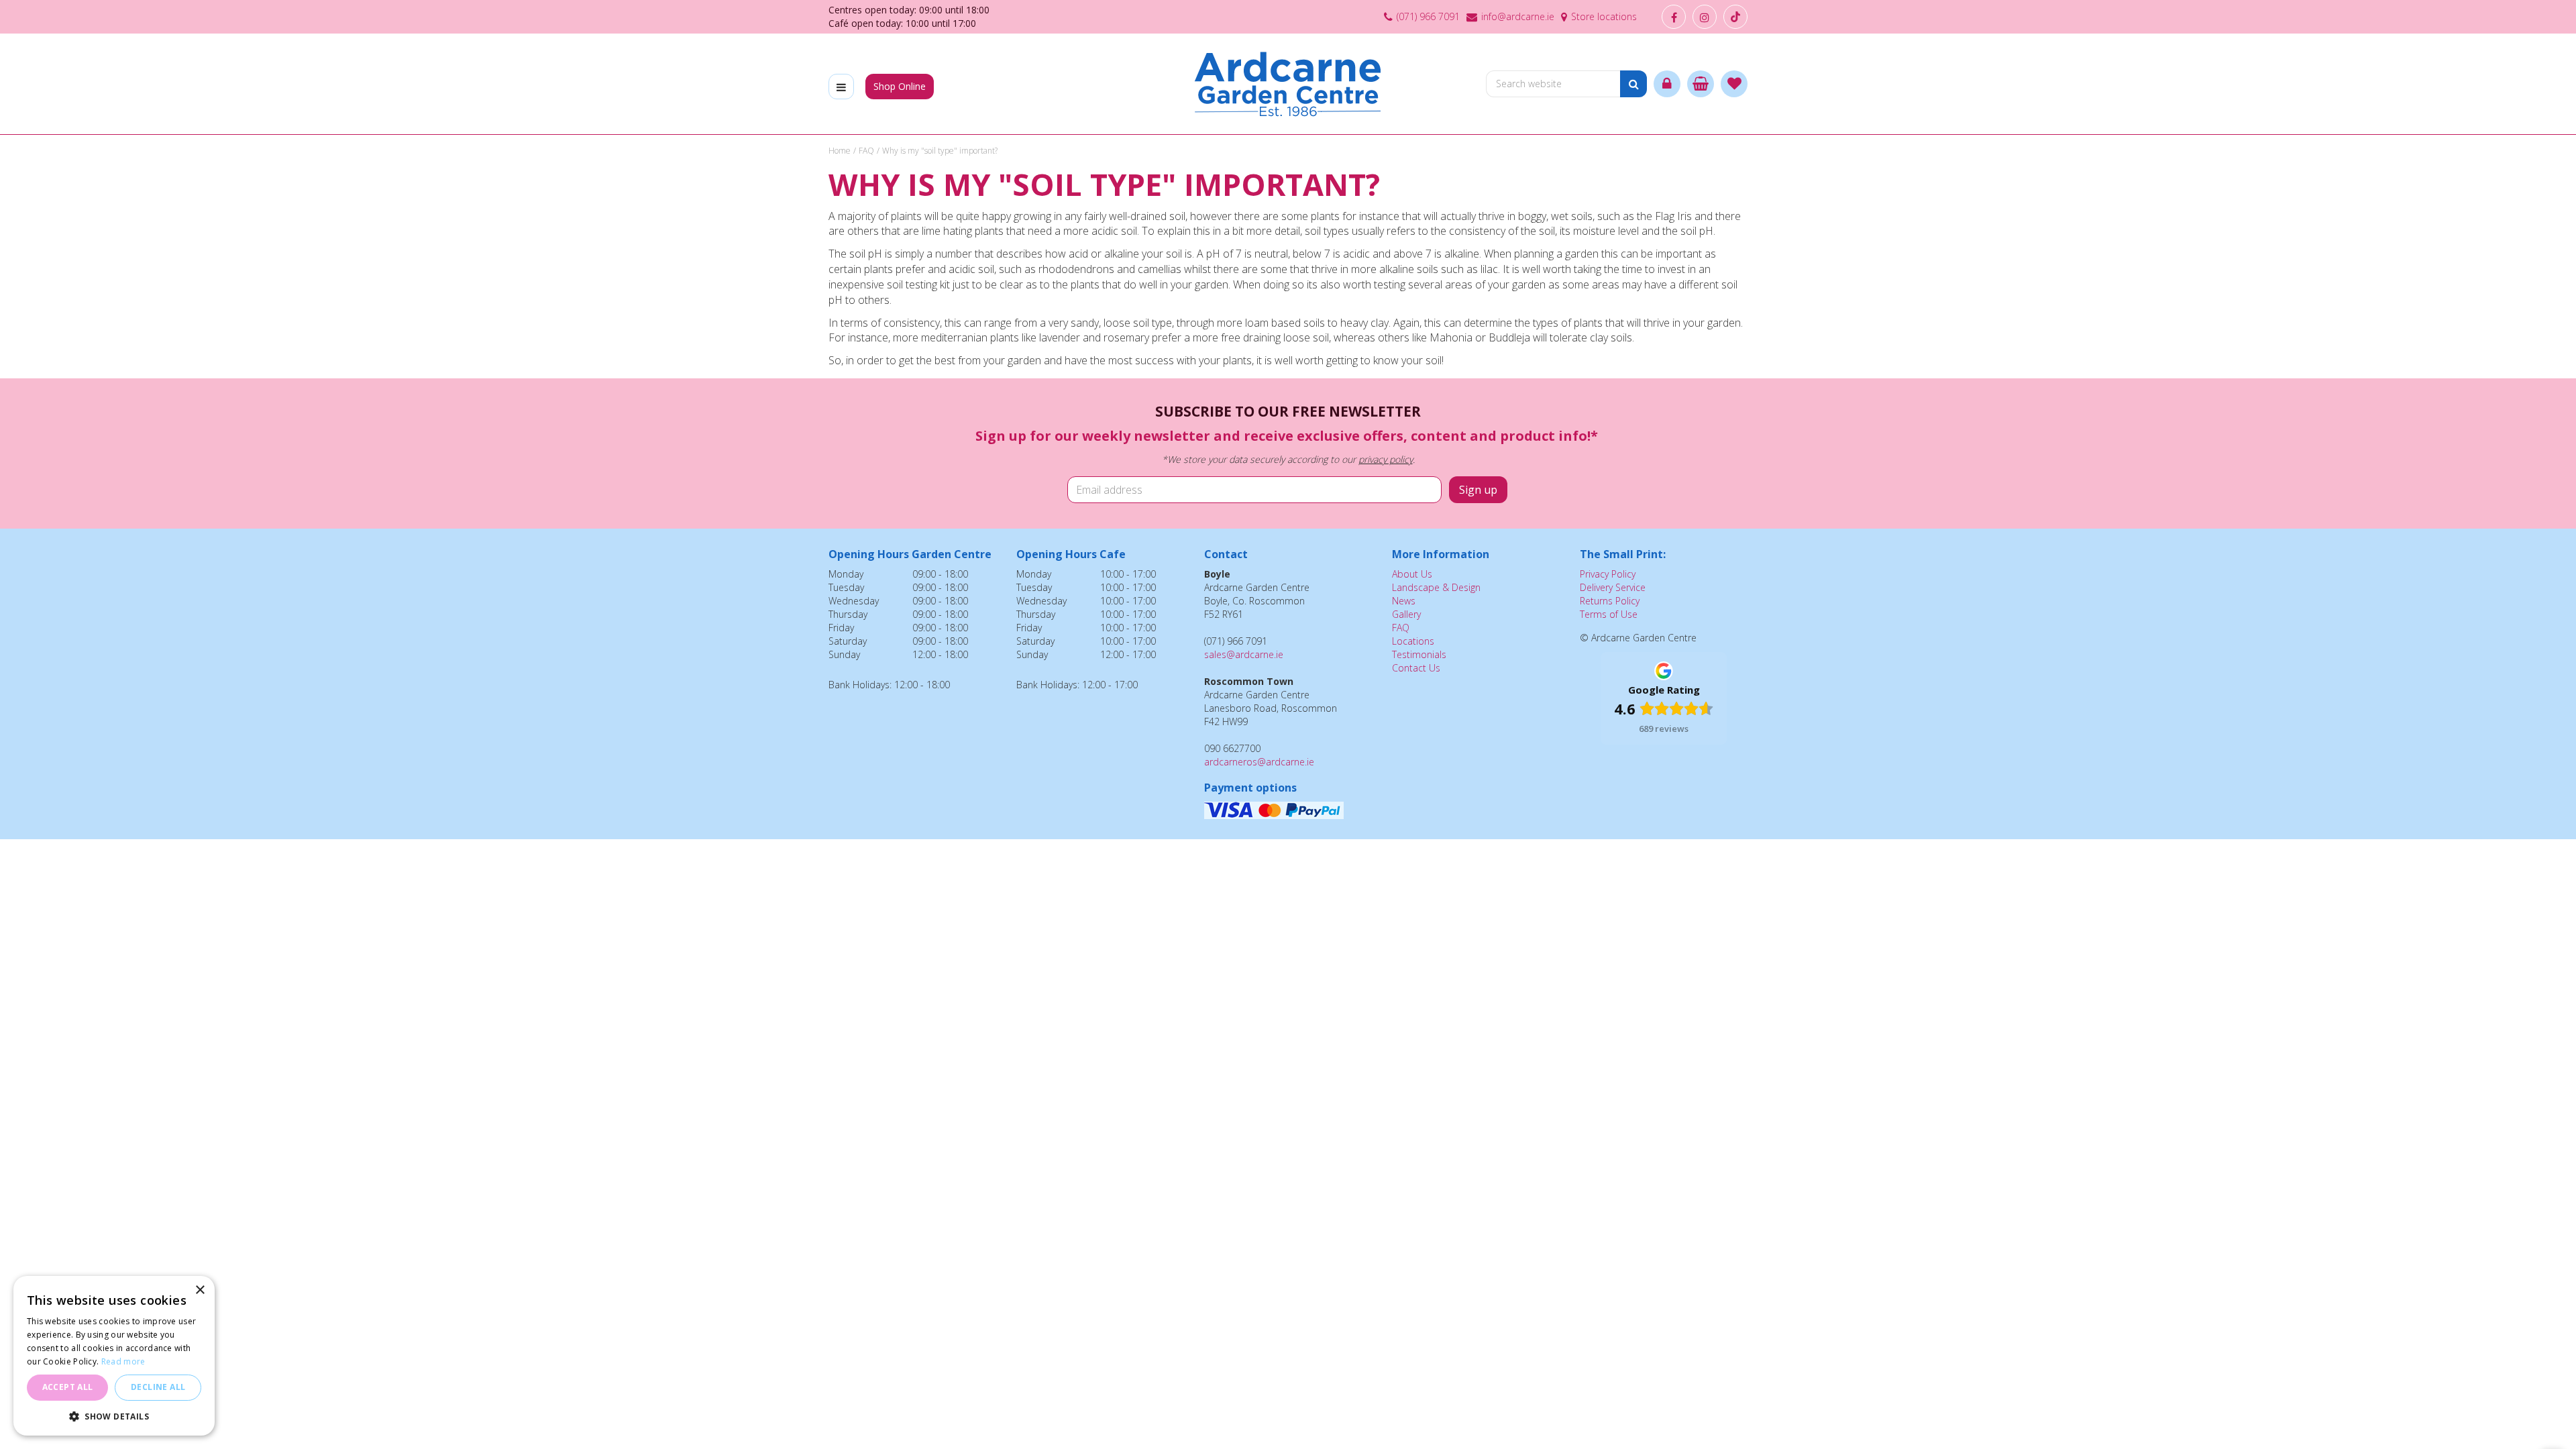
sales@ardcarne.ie (1244, 654)
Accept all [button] (68, 1387)
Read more (123, 1361)
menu (841, 87)
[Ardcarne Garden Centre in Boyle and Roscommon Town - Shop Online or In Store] (1288, 84)
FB (1674, 17)
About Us (1412, 574)
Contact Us (1416, 668)
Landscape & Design (1436, 587)
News (1404, 601)
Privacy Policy (1608, 574)
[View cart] (1701, 84)
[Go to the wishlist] (1734, 84)
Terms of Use (1609, 614)
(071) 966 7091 (1428, 16)
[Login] (1667, 84)
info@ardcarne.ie (1518, 16)
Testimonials (1419, 654)
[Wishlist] (1734, 84)
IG (1705, 17)
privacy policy (1386, 459)
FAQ (1401, 628)
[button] (114, 1416)
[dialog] (114, 1356)
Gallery (1406, 614)
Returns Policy (1610, 601)
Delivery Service (1613, 587)
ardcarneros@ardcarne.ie (1259, 762)
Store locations (1604, 16)
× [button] (200, 1290)
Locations (1413, 641)
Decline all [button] (158, 1387)
